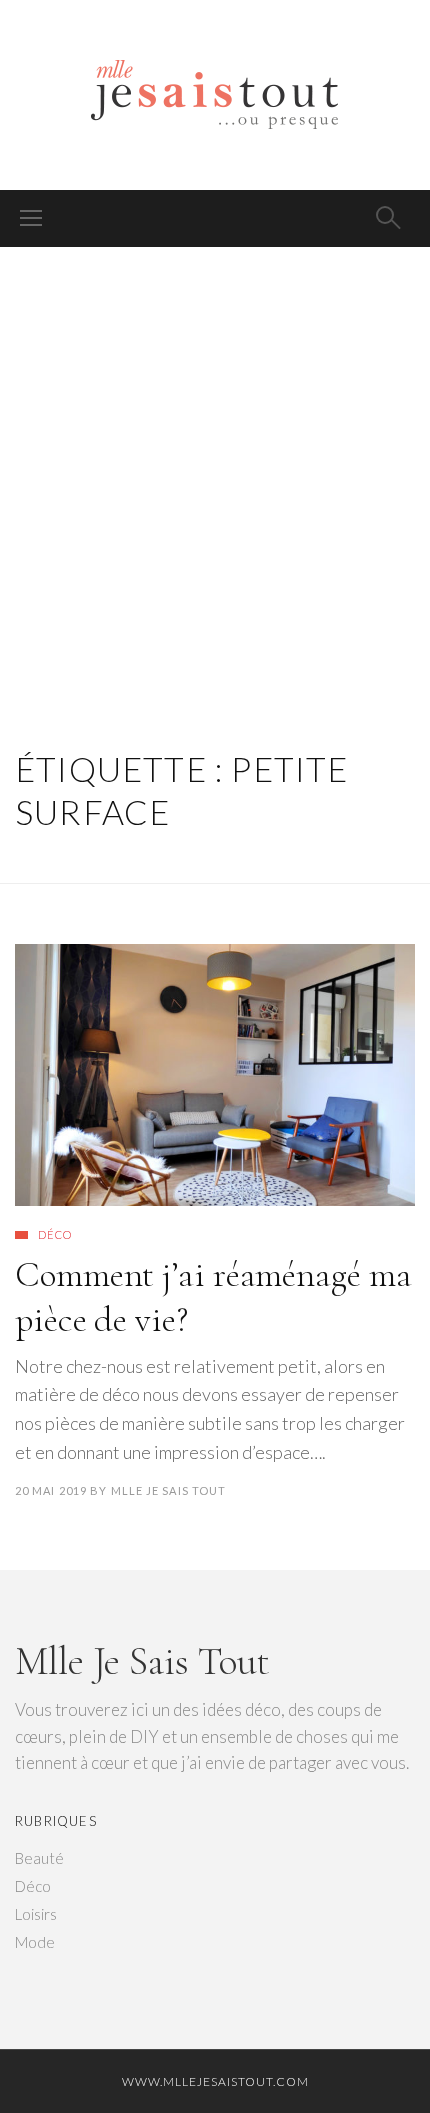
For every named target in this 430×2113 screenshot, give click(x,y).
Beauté (39, 1858)
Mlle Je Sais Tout (169, 1490)
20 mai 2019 (51, 1490)
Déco (55, 1234)
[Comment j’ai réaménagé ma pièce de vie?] (215, 1075)
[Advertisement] (215, 473)
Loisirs (36, 1914)
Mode (35, 1942)
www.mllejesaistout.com (215, 2081)
